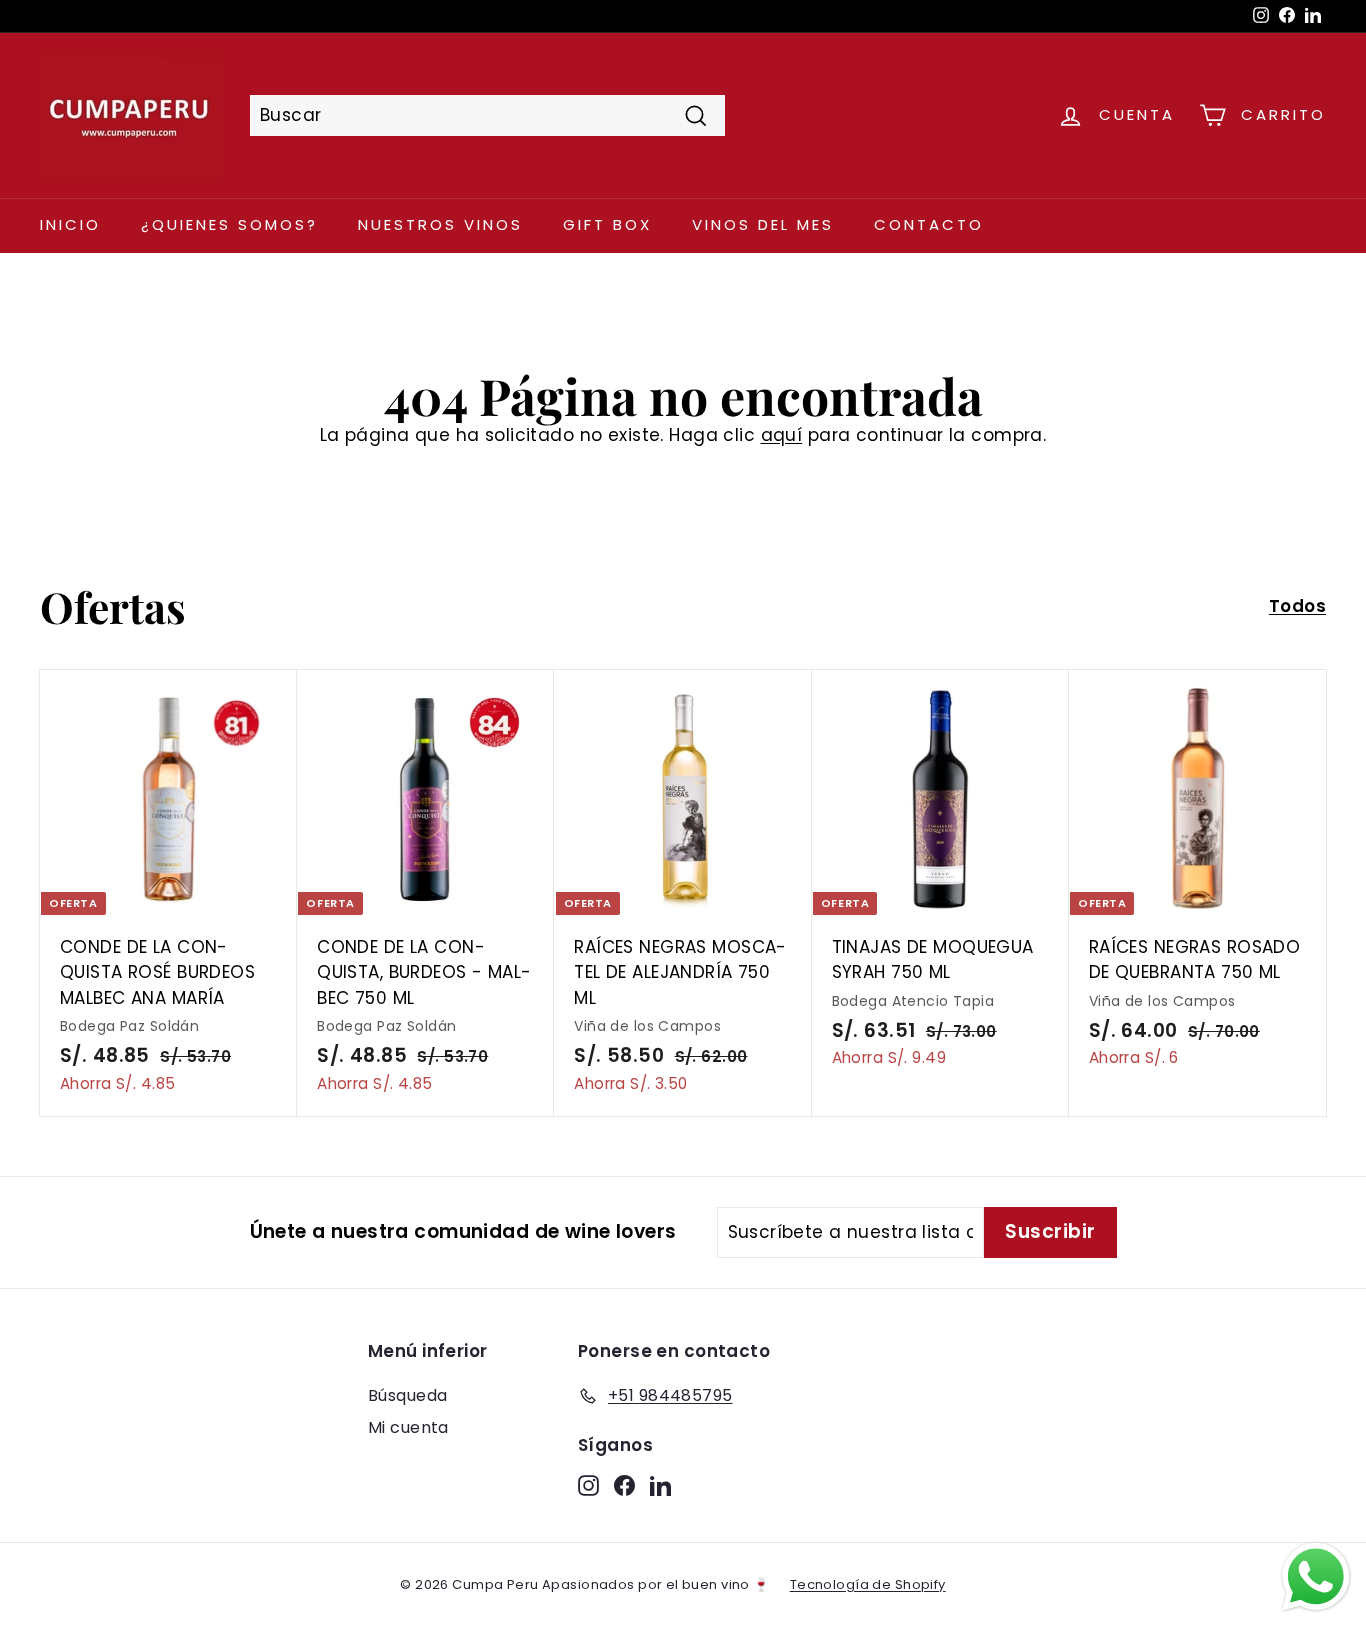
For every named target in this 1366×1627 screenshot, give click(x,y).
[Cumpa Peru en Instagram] (588, 1485)
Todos (1297, 606)
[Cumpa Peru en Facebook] (624, 1485)
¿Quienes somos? (229, 224)
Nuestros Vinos (440, 224)
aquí (782, 435)
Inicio (70, 224)
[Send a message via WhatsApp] (1316, 1577)
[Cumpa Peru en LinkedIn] (660, 1485)
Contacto (929, 224)
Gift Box (607, 224)
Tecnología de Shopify (868, 1584)
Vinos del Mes (763, 224)
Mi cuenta (408, 1427)
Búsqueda (407, 1395)
